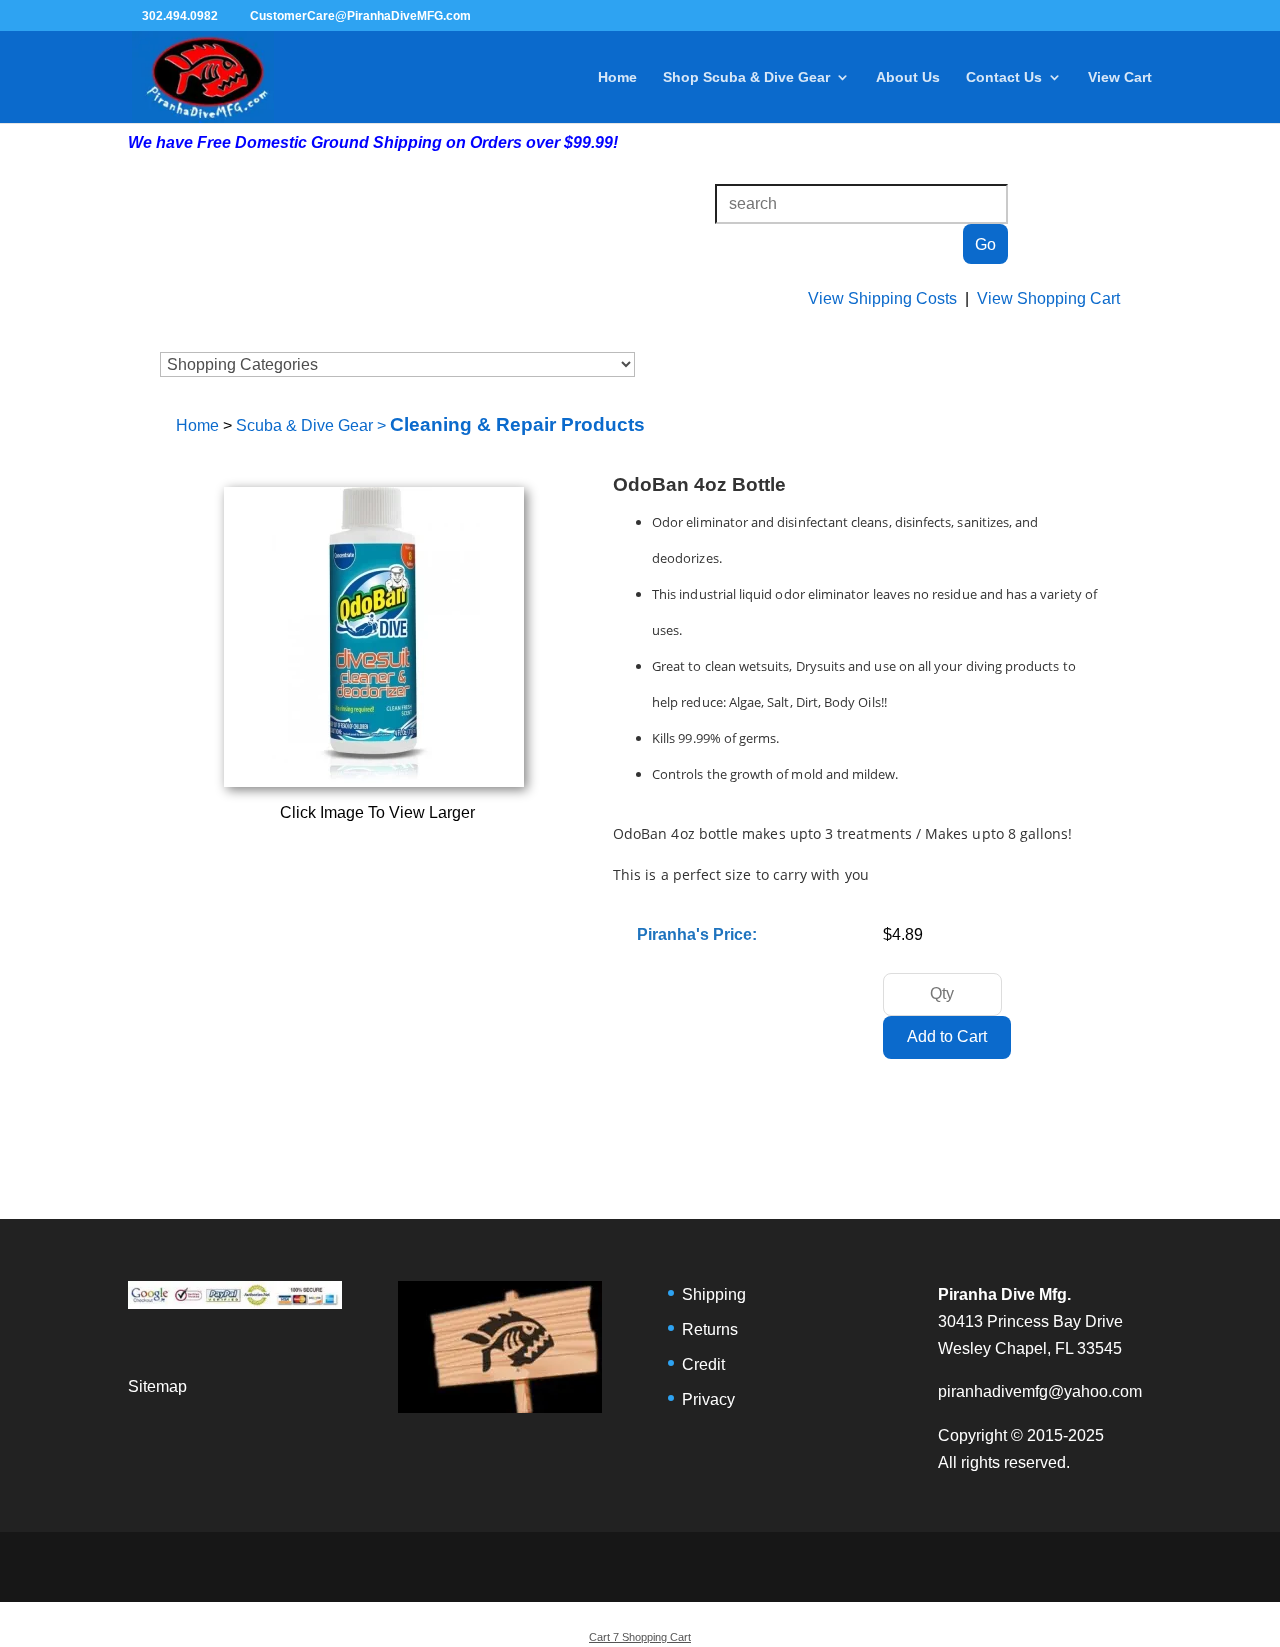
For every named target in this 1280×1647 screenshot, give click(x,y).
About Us (908, 77)
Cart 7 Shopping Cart (640, 1637)
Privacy (708, 1399)
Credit (703, 1364)
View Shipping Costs (882, 298)
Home (617, 77)
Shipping (714, 1294)
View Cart (1120, 77)
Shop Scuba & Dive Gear (746, 77)
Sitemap (157, 1386)
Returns (710, 1329)
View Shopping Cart (1048, 298)
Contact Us (1004, 77)
